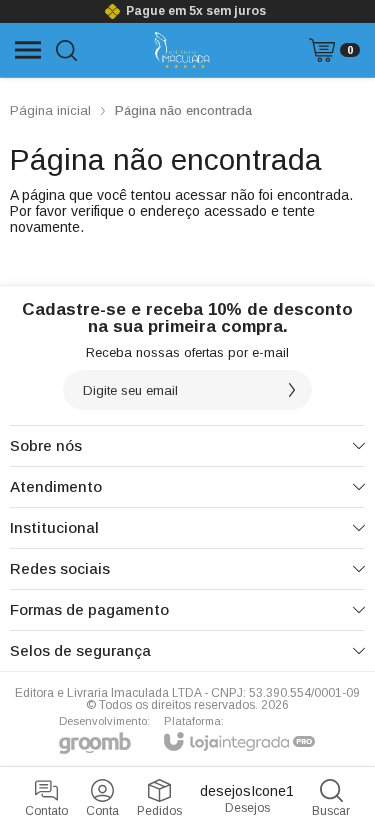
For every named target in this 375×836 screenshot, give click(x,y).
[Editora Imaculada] (181, 50)
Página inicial (50, 110)
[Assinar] (292, 390)
